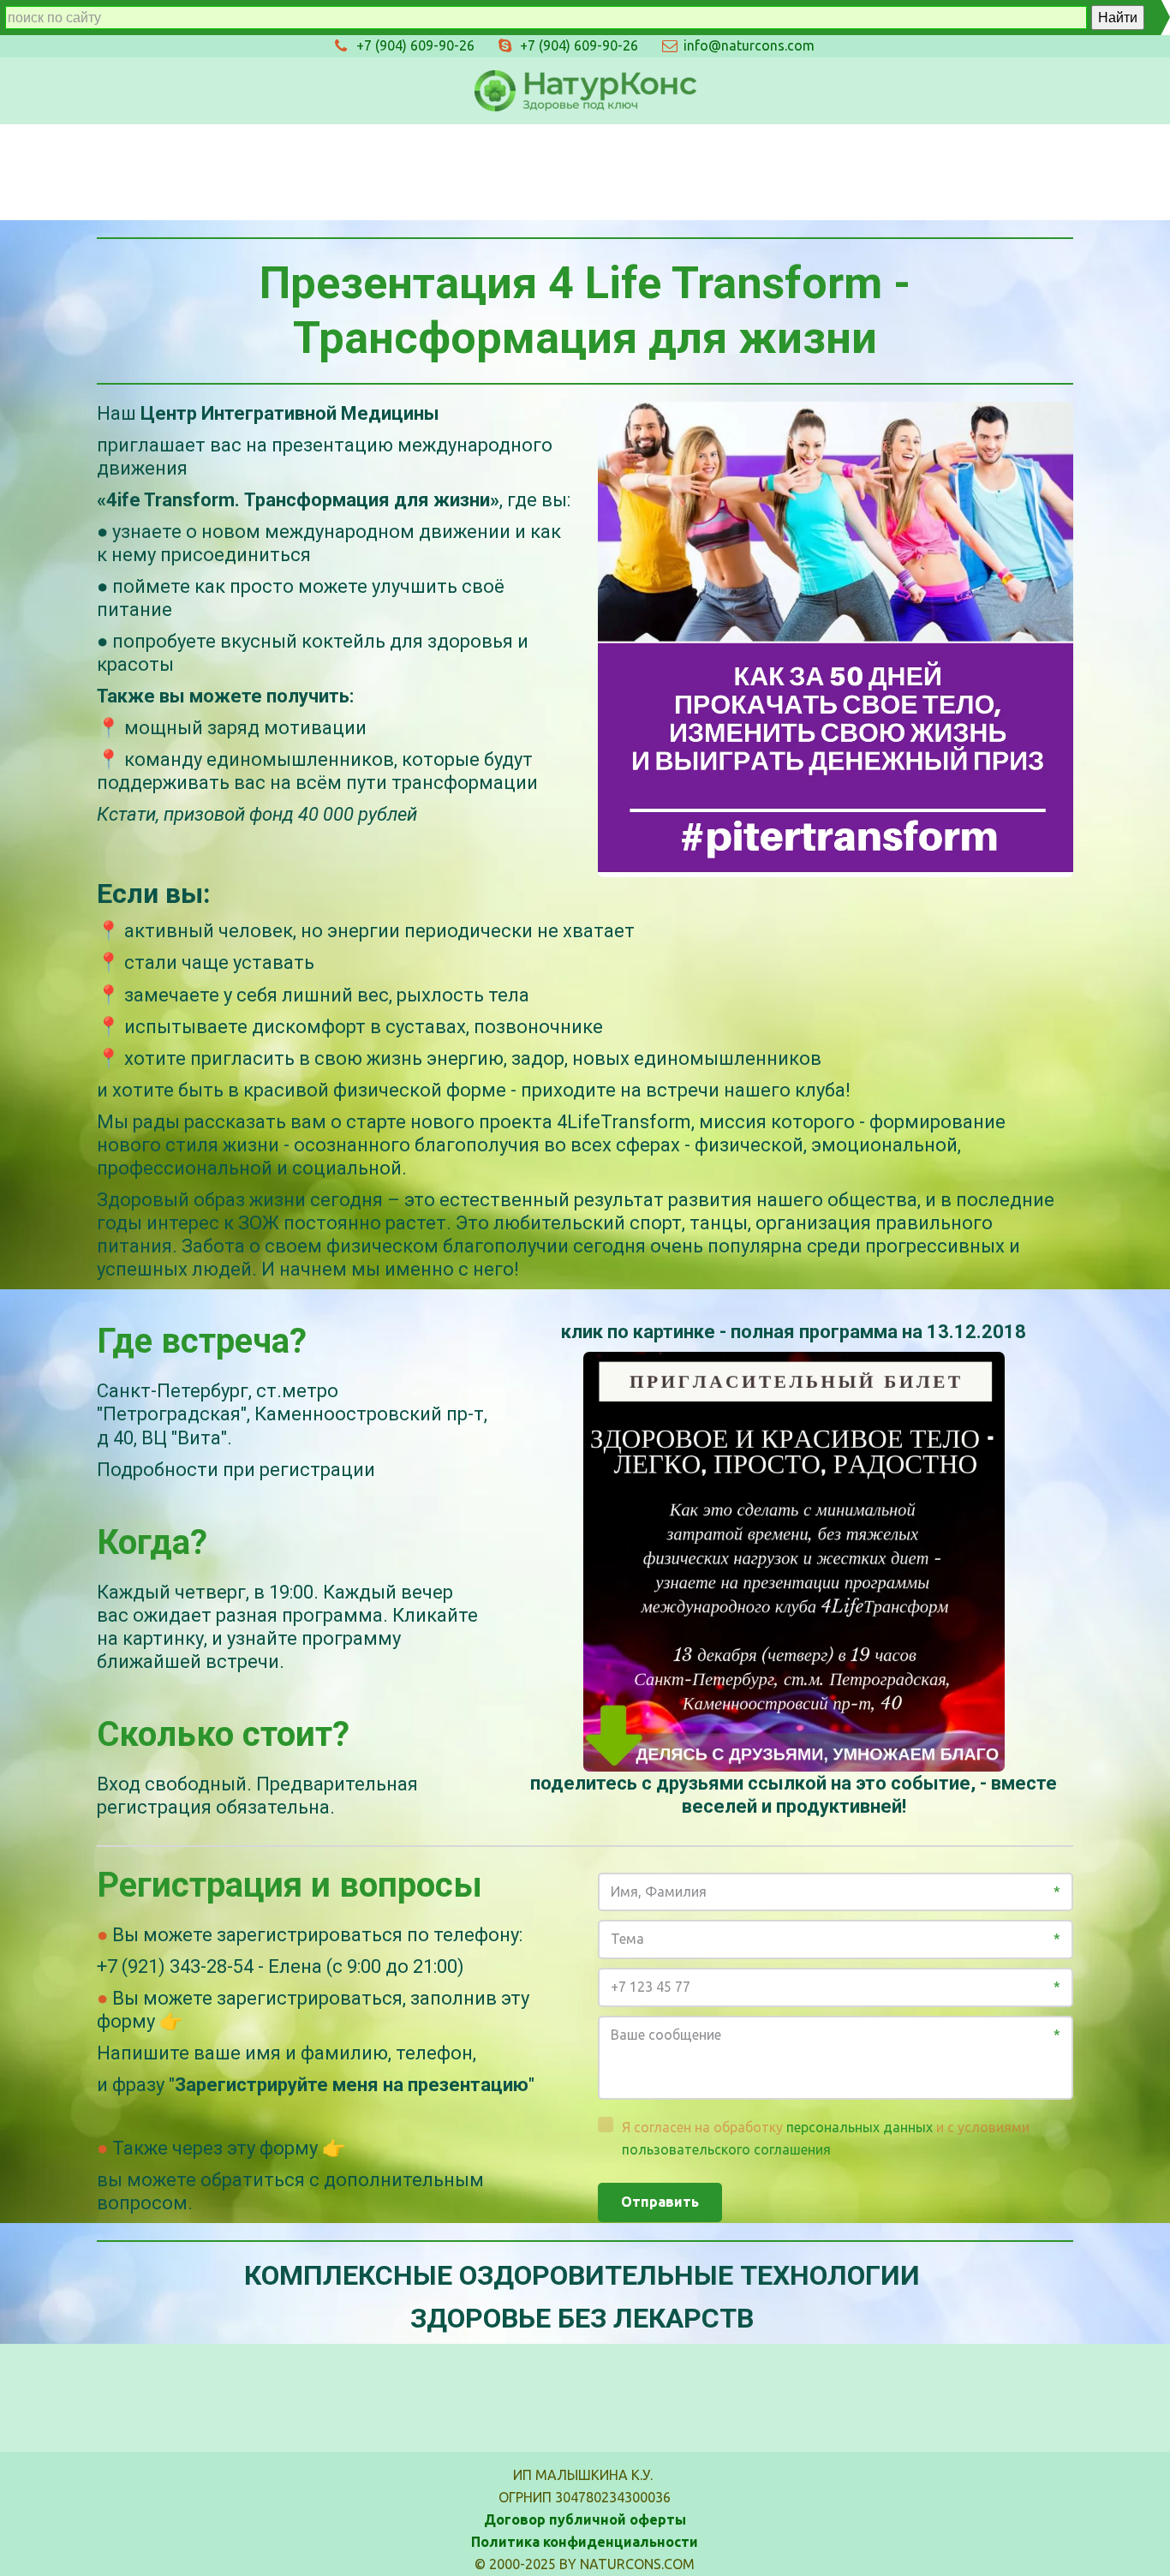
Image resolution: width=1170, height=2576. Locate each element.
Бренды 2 (1059, 171)
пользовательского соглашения (726, 2149)
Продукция (161, 171)
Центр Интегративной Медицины (592, 171)
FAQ (881, 171)
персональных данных (860, 2127)
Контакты (785, 171)
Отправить (660, 2202)
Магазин (277, 171)
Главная (48, 171)
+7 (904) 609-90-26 (579, 45)
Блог (961, 171)
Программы (394, 171)
